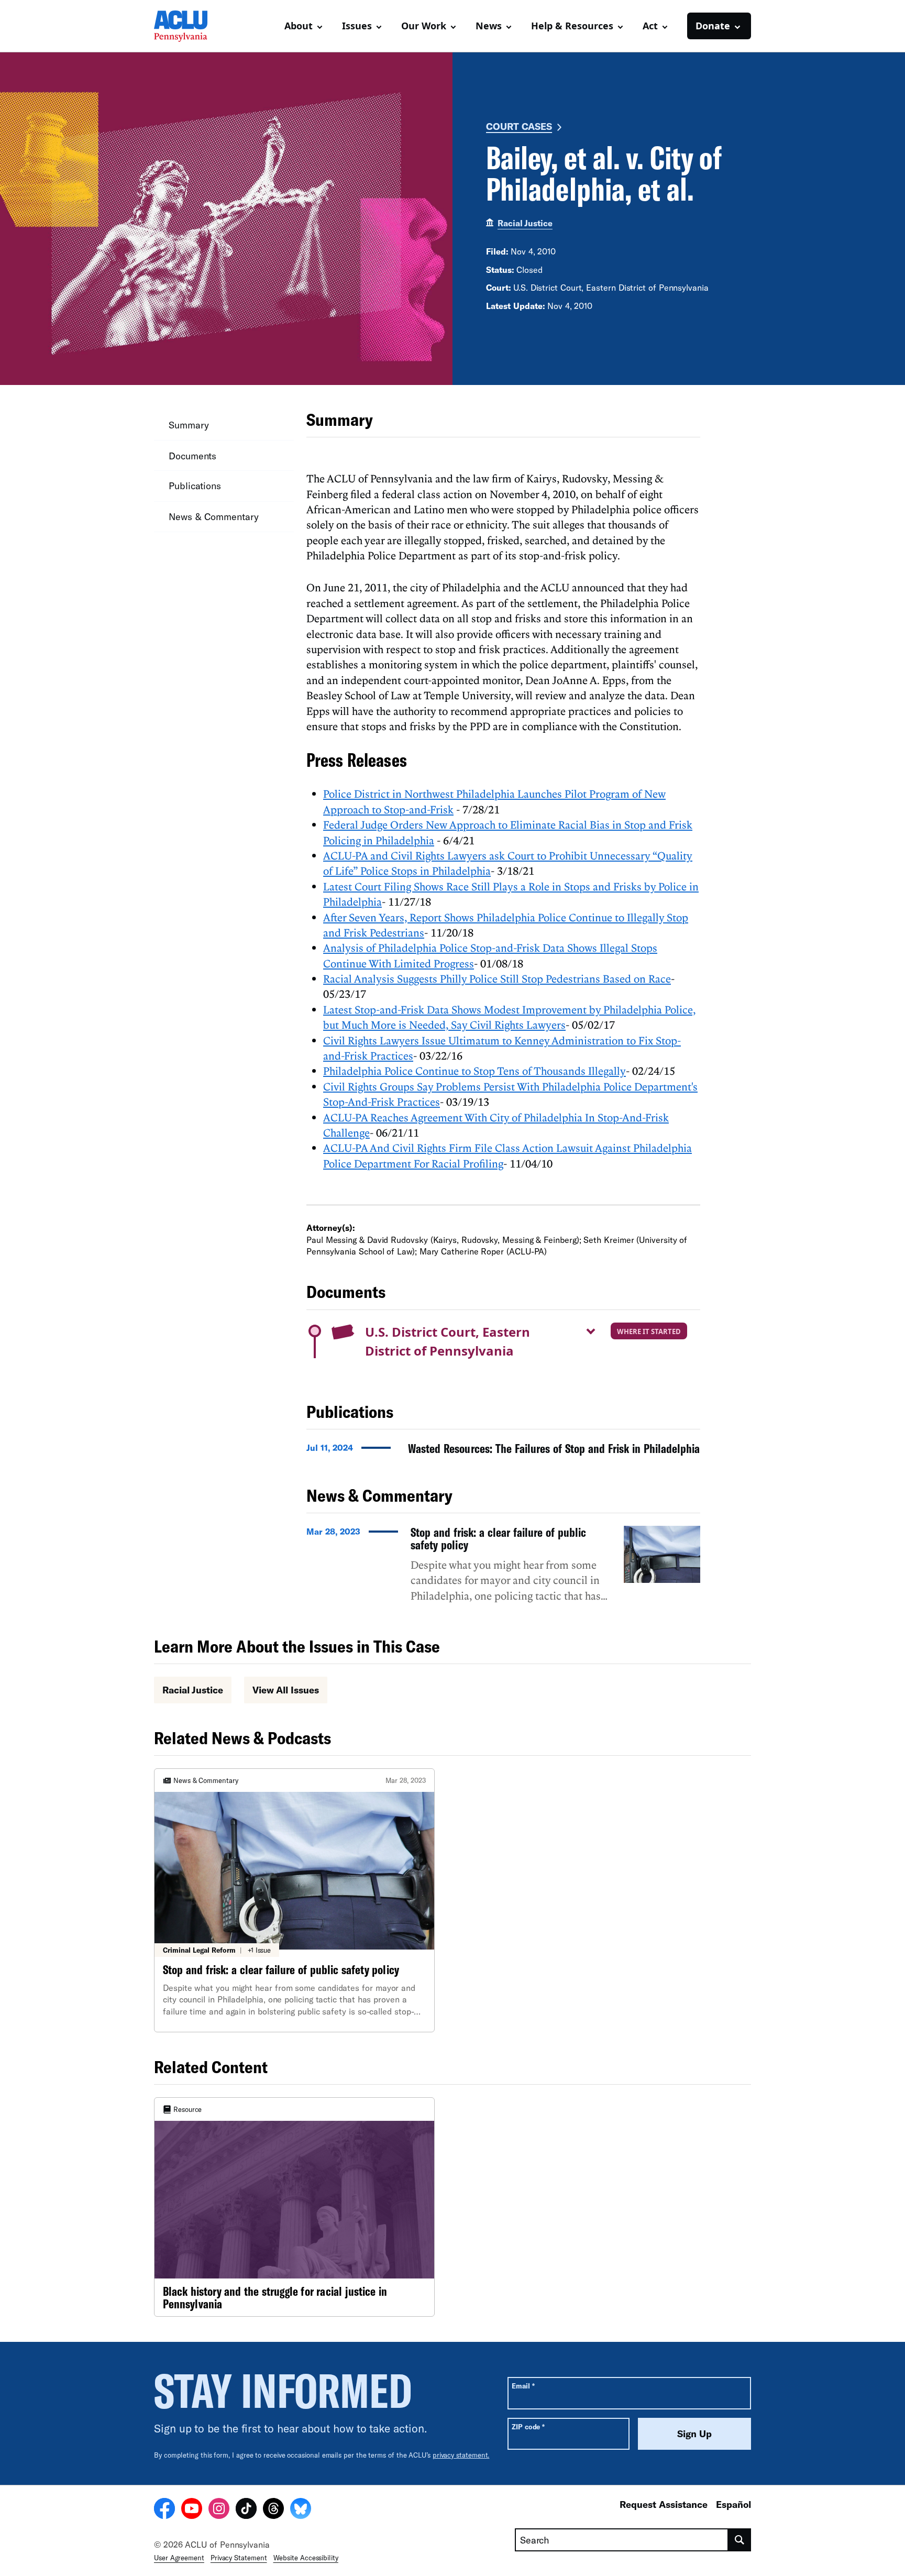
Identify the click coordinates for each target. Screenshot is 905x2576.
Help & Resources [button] (572, 26)
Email (523, 2386)
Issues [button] (357, 26)
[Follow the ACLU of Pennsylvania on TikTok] (246, 2510)
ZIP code (528, 2426)
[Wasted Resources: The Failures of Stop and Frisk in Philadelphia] (503, 1451)
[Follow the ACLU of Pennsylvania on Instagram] (219, 2510)
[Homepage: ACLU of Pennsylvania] (191, 26)
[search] (740, 2540)
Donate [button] (713, 26)
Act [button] (650, 26)
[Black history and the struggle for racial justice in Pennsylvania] (294, 2207)
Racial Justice (525, 223)
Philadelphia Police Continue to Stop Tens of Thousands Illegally (474, 1071)
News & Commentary (214, 516)
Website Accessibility (306, 2558)
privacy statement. (461, 2455)
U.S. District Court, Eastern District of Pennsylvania (448, 1341)
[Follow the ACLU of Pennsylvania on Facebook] (164, 2510)
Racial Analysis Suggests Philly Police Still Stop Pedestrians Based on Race (497, 978)
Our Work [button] (424, 26)
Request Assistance (664, 2504)
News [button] (489, 26)
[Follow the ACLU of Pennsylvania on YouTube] (192, 2510)
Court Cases (519, 126)
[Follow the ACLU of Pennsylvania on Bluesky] (301, 2510)
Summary (189, 425)
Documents (192, 455)
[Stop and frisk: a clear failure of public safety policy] (503, 1569)
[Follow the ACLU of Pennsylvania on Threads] (273, 2510)
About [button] (299, 26)
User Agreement (179, 2558)
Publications (195, 486)
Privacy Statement (239, 2558)
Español (733, 2504)
